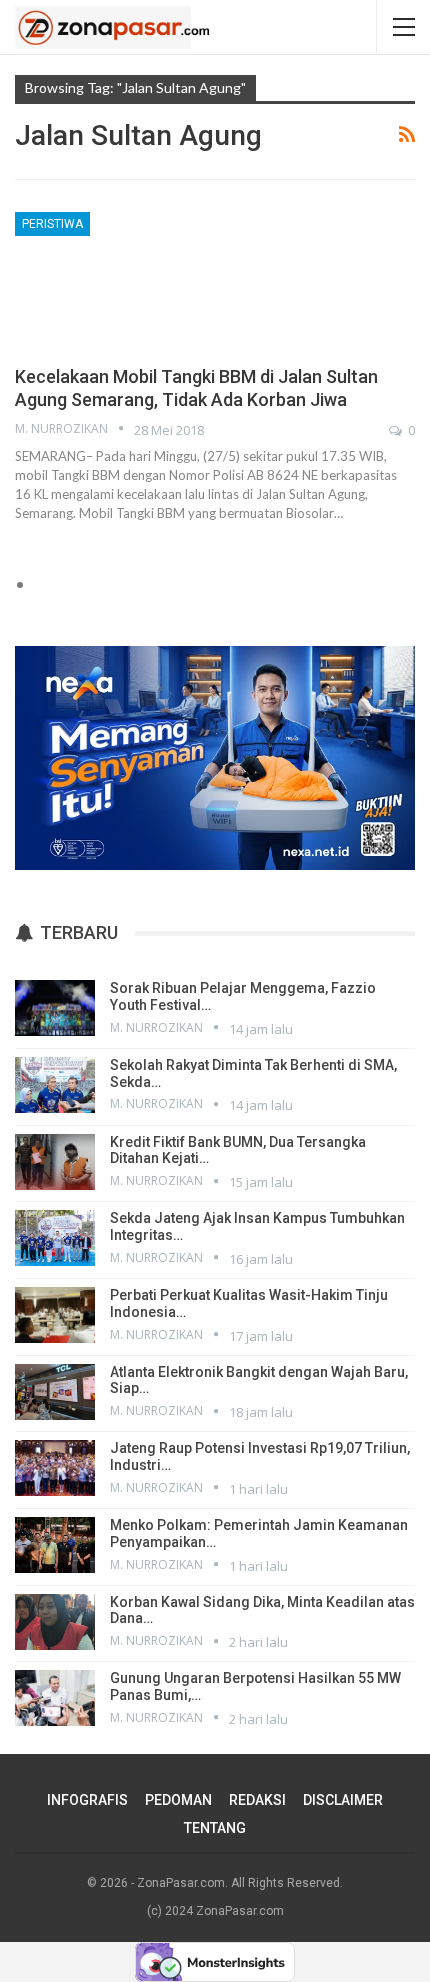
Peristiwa (52, 224)
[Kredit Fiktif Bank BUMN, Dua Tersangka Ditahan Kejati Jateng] (55, 1162)
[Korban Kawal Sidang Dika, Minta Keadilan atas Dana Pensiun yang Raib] (55, 1622)
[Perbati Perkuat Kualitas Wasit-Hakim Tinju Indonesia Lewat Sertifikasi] (55, 1315)
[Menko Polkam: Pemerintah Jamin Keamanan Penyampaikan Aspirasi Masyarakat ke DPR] (55, 1545)
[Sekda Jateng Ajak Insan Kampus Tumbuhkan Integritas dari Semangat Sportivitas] (55, 1238)
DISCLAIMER (343, 1800)
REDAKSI (257, 1800)
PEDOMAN (178, 1800)
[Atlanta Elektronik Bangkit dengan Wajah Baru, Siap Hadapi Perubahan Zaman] (55, 1392)
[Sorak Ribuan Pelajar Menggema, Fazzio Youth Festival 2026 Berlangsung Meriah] (55, 1008)
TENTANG (215, 1828)
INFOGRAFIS (87, 1800)
